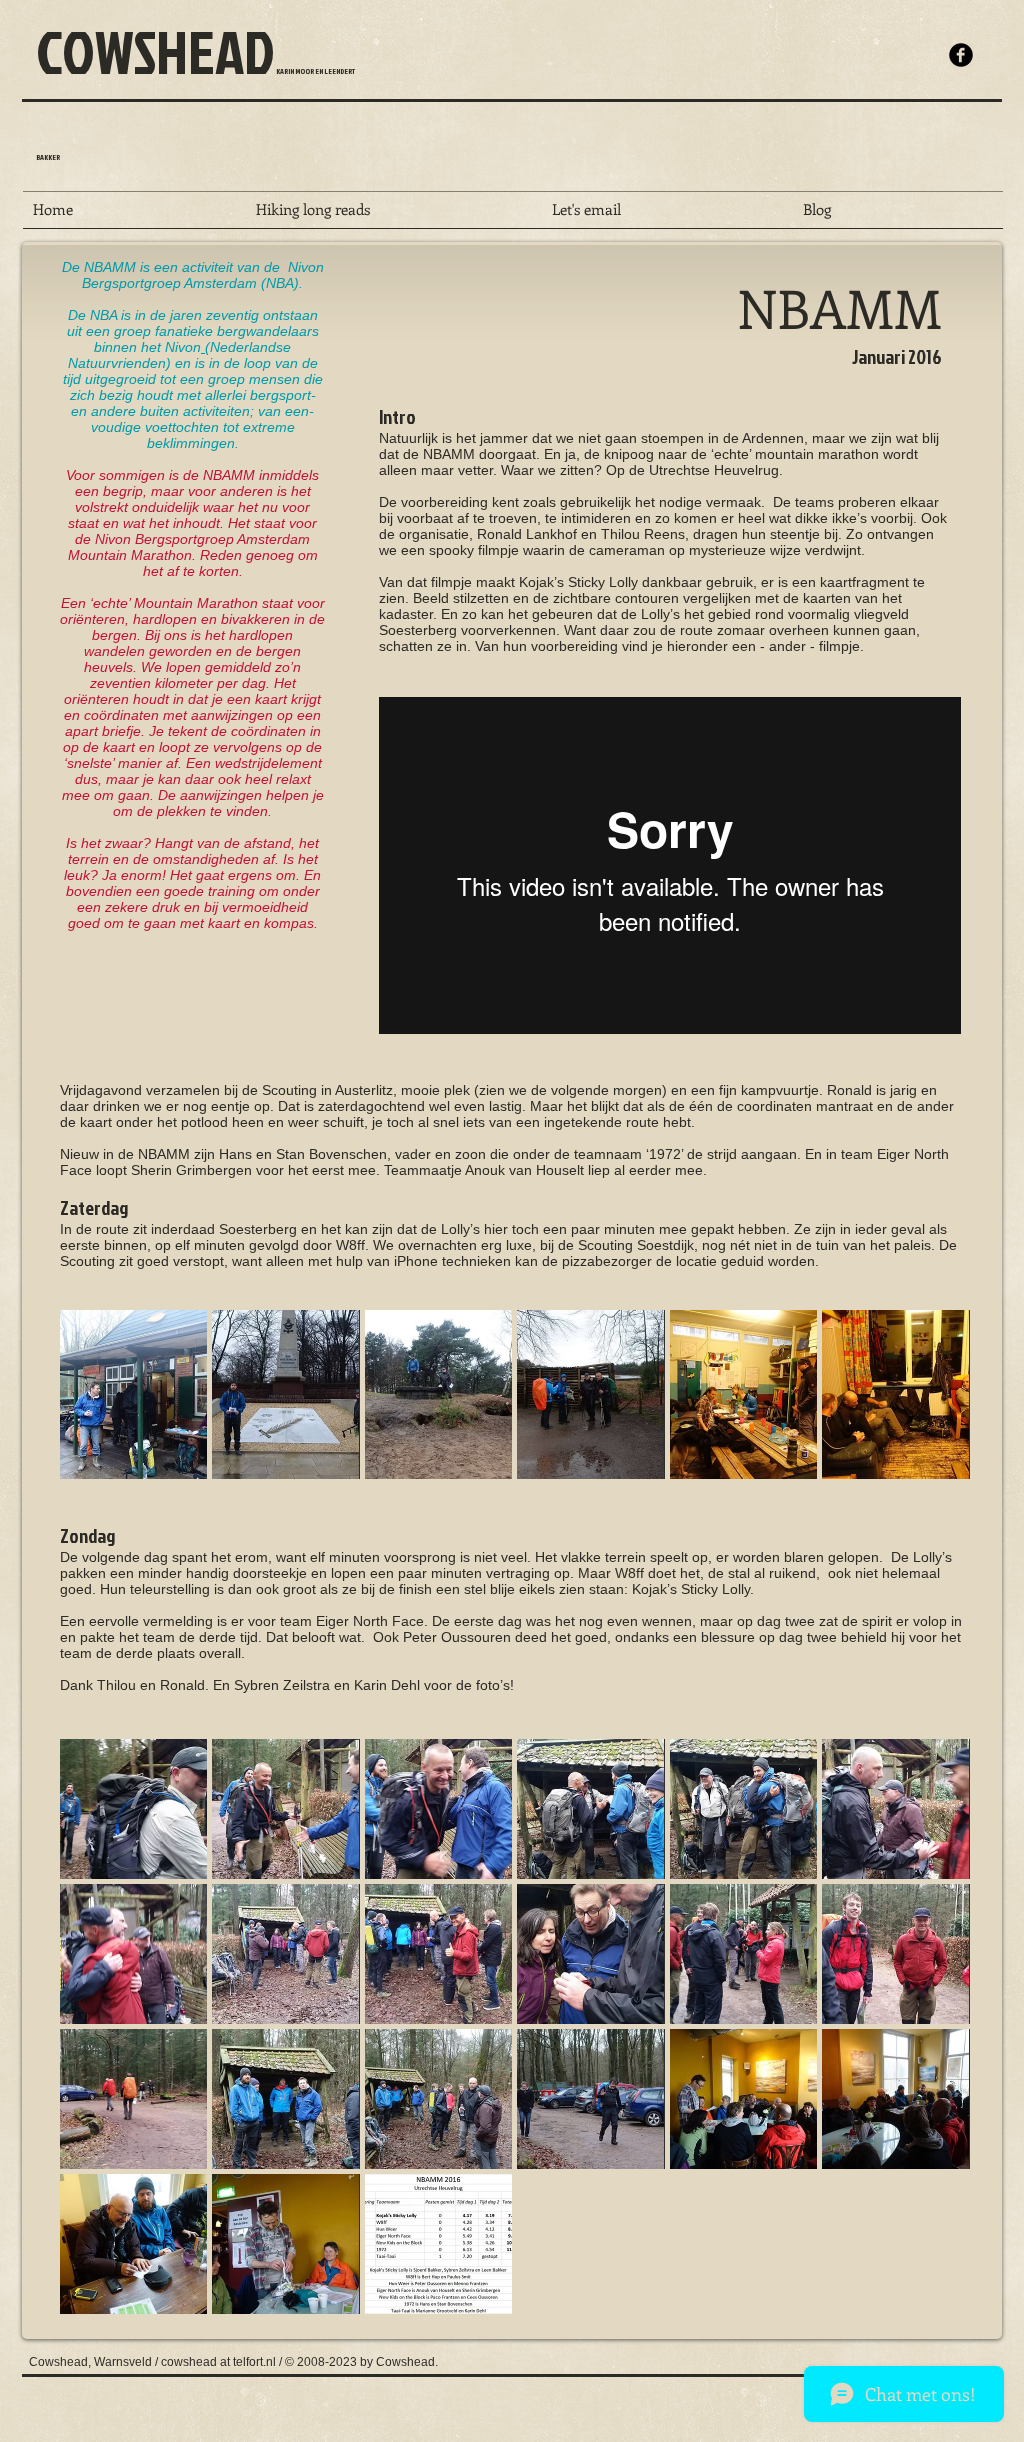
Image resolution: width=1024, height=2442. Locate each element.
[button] (133, 1394)
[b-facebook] (961, 55)
